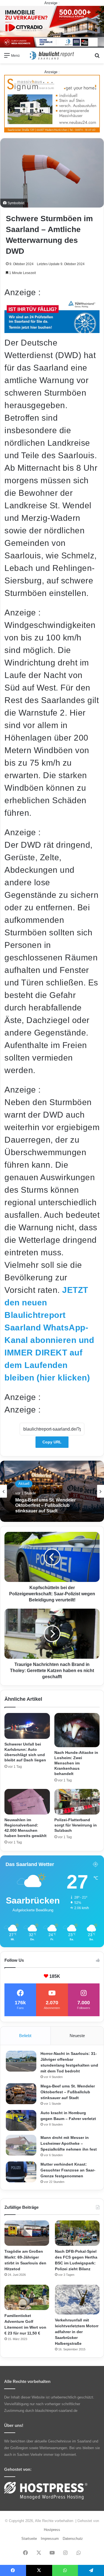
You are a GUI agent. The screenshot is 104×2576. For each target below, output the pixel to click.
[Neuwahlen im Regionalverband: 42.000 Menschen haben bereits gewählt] (27, 1802)
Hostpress (52, 2530)
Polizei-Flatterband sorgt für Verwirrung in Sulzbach (76, 1825)
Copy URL (52, 1442)
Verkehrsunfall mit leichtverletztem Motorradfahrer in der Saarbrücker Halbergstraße (77, 2332)
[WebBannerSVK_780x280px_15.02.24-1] (52, 330)
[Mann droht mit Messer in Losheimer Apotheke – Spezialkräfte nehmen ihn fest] (21, 2145)
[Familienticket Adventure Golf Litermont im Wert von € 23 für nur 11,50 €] (27, 2297)
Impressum (50, 2539)
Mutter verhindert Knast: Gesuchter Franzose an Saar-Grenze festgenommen (68, 2170)
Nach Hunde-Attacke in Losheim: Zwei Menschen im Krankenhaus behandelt (76, 1763)
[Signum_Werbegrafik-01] (52, 103)
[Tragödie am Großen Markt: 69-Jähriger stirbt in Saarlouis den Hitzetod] (27, 2233)
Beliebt (25, 2036)
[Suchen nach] (97, 57)
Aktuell (24, 1486)
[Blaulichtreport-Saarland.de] (52, 56)
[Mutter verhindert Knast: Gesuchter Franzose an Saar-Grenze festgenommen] (21, 2172)
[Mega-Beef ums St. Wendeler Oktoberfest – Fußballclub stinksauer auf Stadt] (21, 2094)
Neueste (77, 2036)
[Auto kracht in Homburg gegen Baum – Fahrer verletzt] (21, 2120)
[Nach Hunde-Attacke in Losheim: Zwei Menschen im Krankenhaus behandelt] (77, 1730)
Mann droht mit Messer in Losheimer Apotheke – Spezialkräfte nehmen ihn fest (69, 2143)
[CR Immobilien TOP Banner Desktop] (52, 26)
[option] (52, 1491)
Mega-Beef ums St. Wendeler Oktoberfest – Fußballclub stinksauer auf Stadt (68, 2092)
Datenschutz (73, 2539)
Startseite (29, 2539)
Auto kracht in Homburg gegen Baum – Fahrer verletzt (48, 1505)
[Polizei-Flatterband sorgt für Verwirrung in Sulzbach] (77, 1802)
